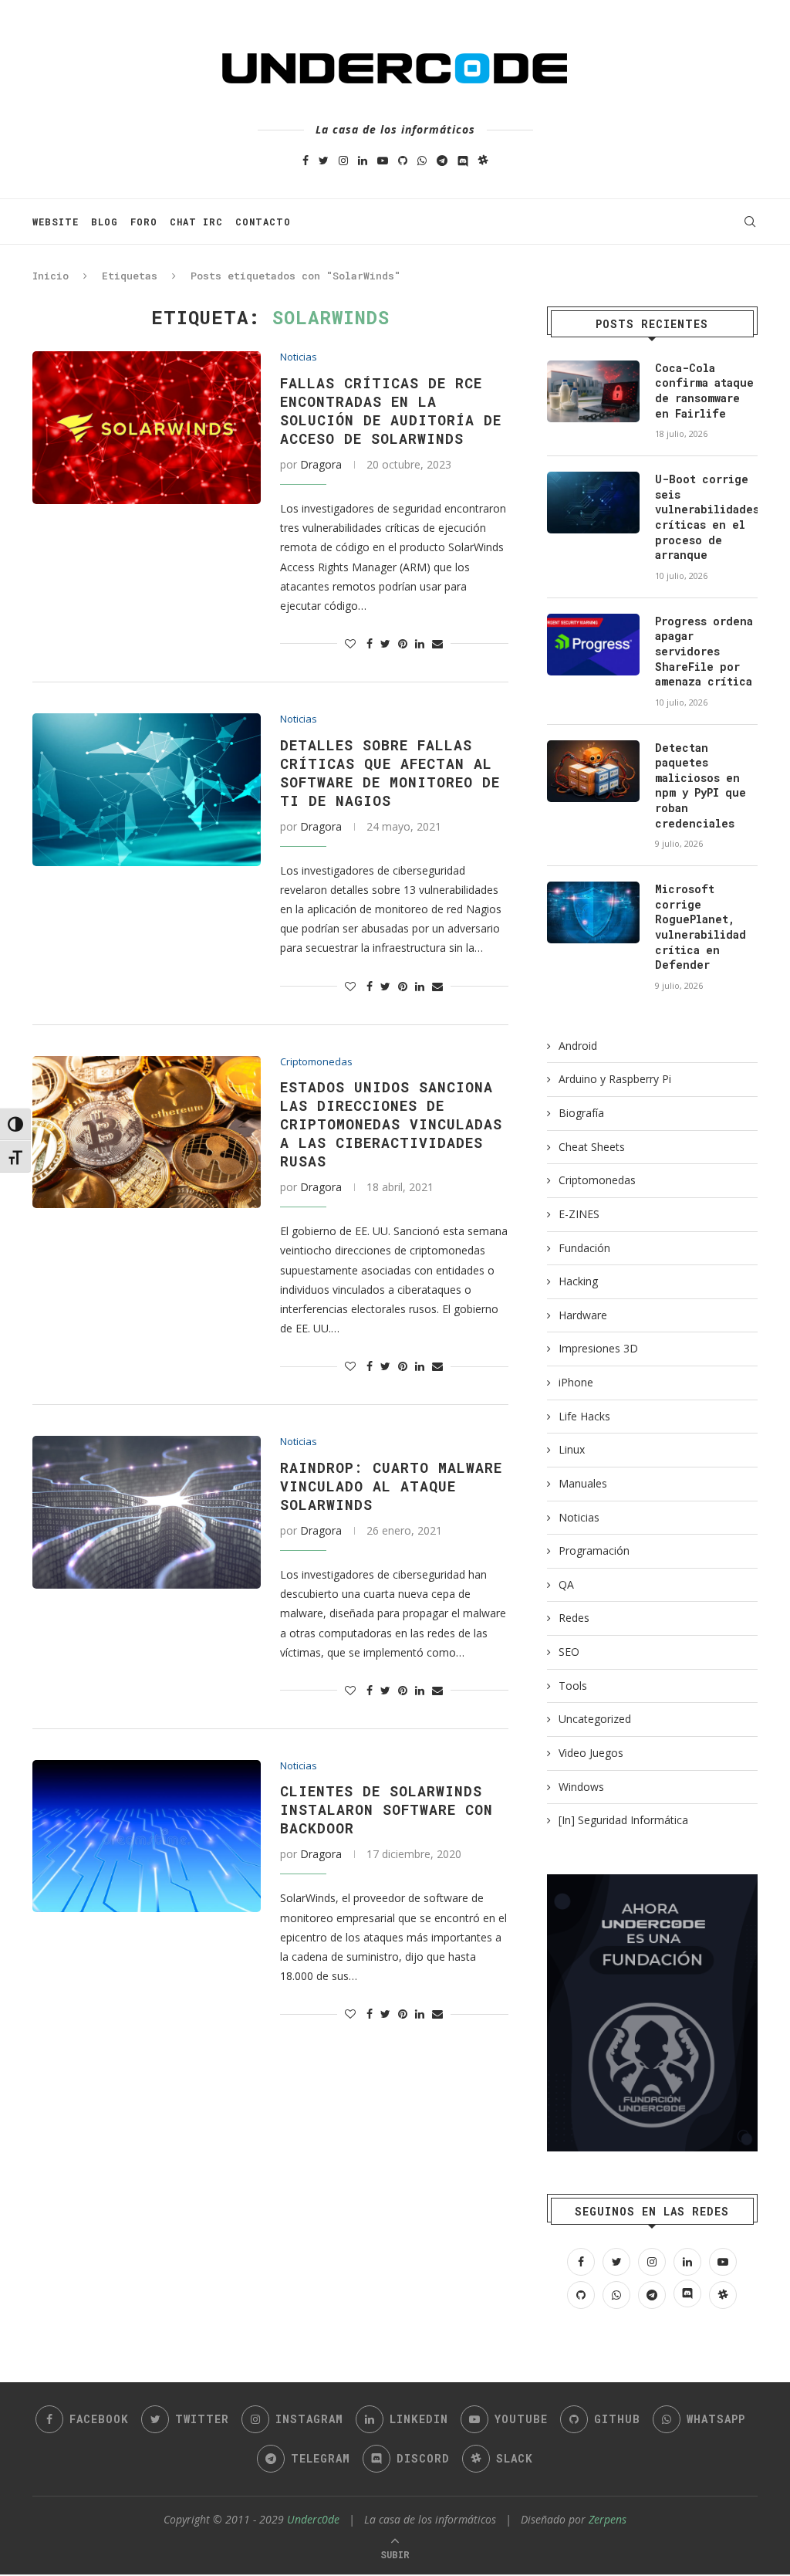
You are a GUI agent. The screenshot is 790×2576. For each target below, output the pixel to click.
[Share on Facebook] (370, 643)
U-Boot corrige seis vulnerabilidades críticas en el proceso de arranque (706, 517)
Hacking (578, 1281)
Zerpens (608, 2519)
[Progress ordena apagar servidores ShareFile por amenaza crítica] (593, 645)
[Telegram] (442, 160)
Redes (574, 1618)
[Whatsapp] (422, 160)
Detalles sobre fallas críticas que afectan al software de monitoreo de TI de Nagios (390, 773)
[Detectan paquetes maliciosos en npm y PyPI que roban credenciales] (593, 771)
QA (566, 1584)
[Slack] (483, 160)
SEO (569, 1652)
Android (578, 1046)
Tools (573, 1686)
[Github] (403, 160)
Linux (572, 1449)
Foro (144, 222)
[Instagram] (343, 160)
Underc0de (313, 2519)
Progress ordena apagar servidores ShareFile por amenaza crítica (704, 651)
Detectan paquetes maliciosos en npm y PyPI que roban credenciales (701, 785)
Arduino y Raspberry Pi (615, 1079)
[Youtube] (383, 160)
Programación (594, 1550)
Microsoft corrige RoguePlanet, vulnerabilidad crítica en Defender (701, 927)
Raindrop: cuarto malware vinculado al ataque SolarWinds (391, 1486)
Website (56, 222)
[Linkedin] (363, 160)
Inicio (51, 276)
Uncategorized (595, 1719)
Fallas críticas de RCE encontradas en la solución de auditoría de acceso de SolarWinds (391, 411)
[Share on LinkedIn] (420, 643)
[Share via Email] (437, 643)
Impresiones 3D (598, 1348)
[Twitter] (324, 160)
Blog (105, 222)
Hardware (583, 1315)
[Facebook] (306, 160)
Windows (581, 1787)
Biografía (581, 1113)
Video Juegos (591, 1753)
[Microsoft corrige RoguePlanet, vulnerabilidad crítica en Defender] (593, 912)
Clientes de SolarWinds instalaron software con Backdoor (387, 1809)
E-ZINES (579, 1214)
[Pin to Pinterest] (403, 643)
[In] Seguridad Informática (623, 1820)
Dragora (321, 464)
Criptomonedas (316, 1062)
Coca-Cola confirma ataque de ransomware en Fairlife (704, 391)
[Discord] (463, 160)
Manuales (583, 1483)
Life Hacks (584, 1416)
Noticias (299, 357)
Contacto (263, 222)
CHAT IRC (196, 222)
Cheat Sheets (592, 1147)
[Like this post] (350, 643)
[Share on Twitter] (385, 643)
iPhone (576, 1382)
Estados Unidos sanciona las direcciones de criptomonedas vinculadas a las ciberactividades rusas (391, 1124)
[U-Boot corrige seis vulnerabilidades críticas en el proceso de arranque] (593, 503)
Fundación (584, 1248)
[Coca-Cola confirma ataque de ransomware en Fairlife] (593, 391)
